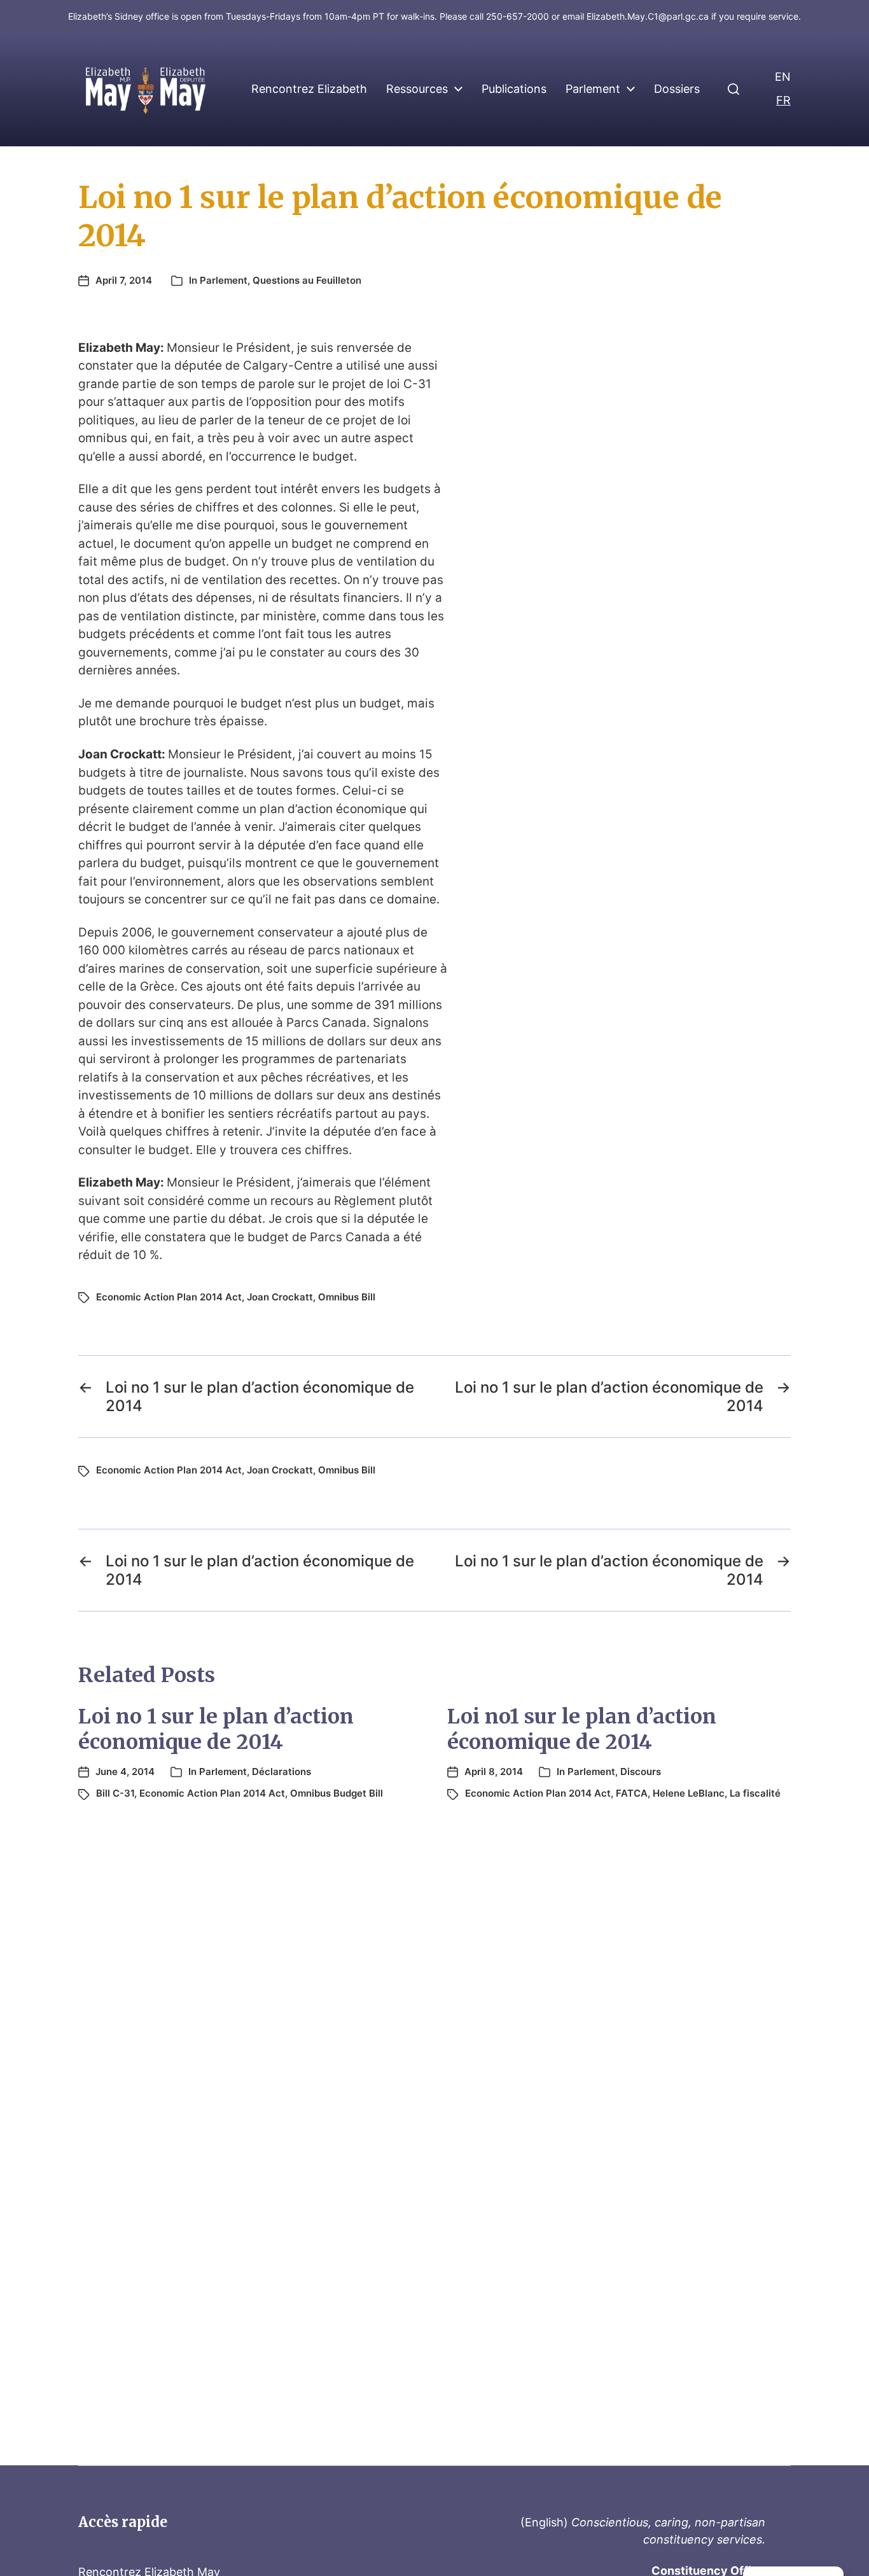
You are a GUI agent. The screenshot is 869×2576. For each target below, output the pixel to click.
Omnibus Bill (347, 1297)
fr (783, 100)
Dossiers (677, 89)
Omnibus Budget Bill (337, 1793)
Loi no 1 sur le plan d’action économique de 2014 (216, 1729)
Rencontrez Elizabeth (309, 89)
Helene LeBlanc (689, 1793)
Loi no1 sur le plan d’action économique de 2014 (582, 1729)
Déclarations (282, 1772)
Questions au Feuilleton (307, 280)
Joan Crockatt (280, 1297)
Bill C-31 (115, 1793)
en (783, 77)
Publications (514, 89)
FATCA (632, 1793)
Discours (641, 1772)
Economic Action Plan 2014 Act (169, 1297)
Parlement (593, 89)
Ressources (417, 89)
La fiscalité (755, 1793)
